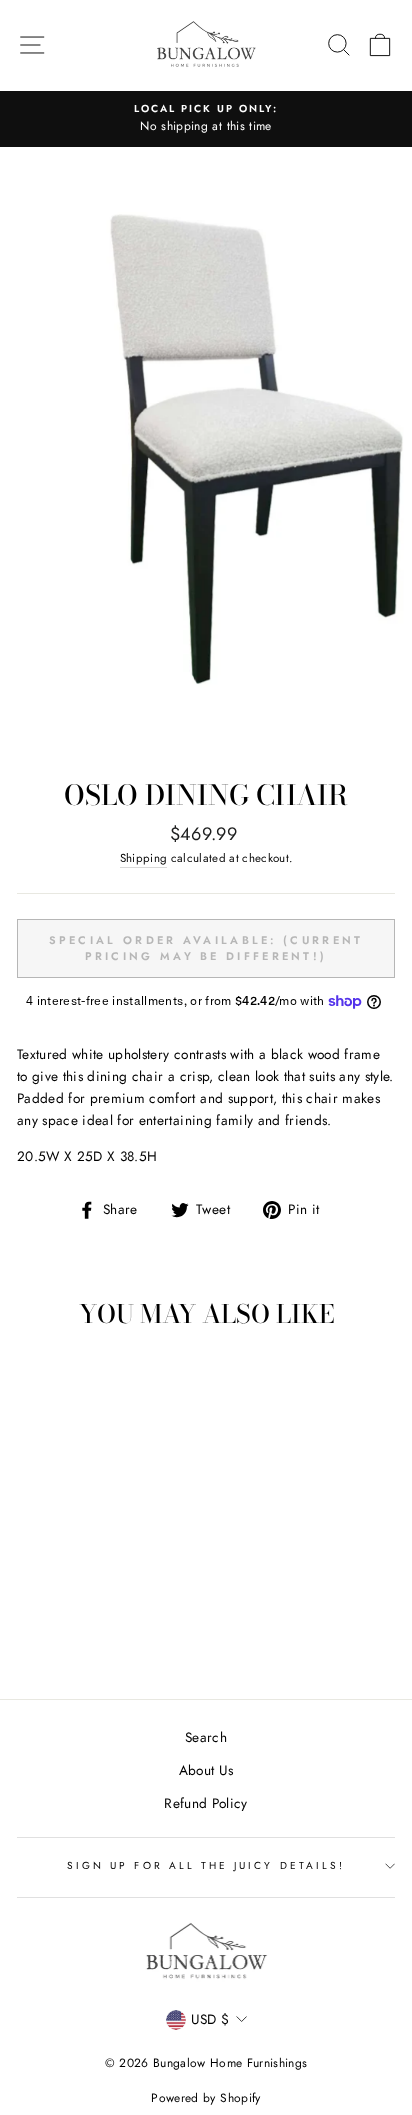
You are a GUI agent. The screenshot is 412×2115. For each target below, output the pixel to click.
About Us (206, 1770)
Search (206, 1737)
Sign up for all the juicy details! (206, 1865)
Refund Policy (205, 1803)
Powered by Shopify (205, 2098)
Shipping (144, 858)
